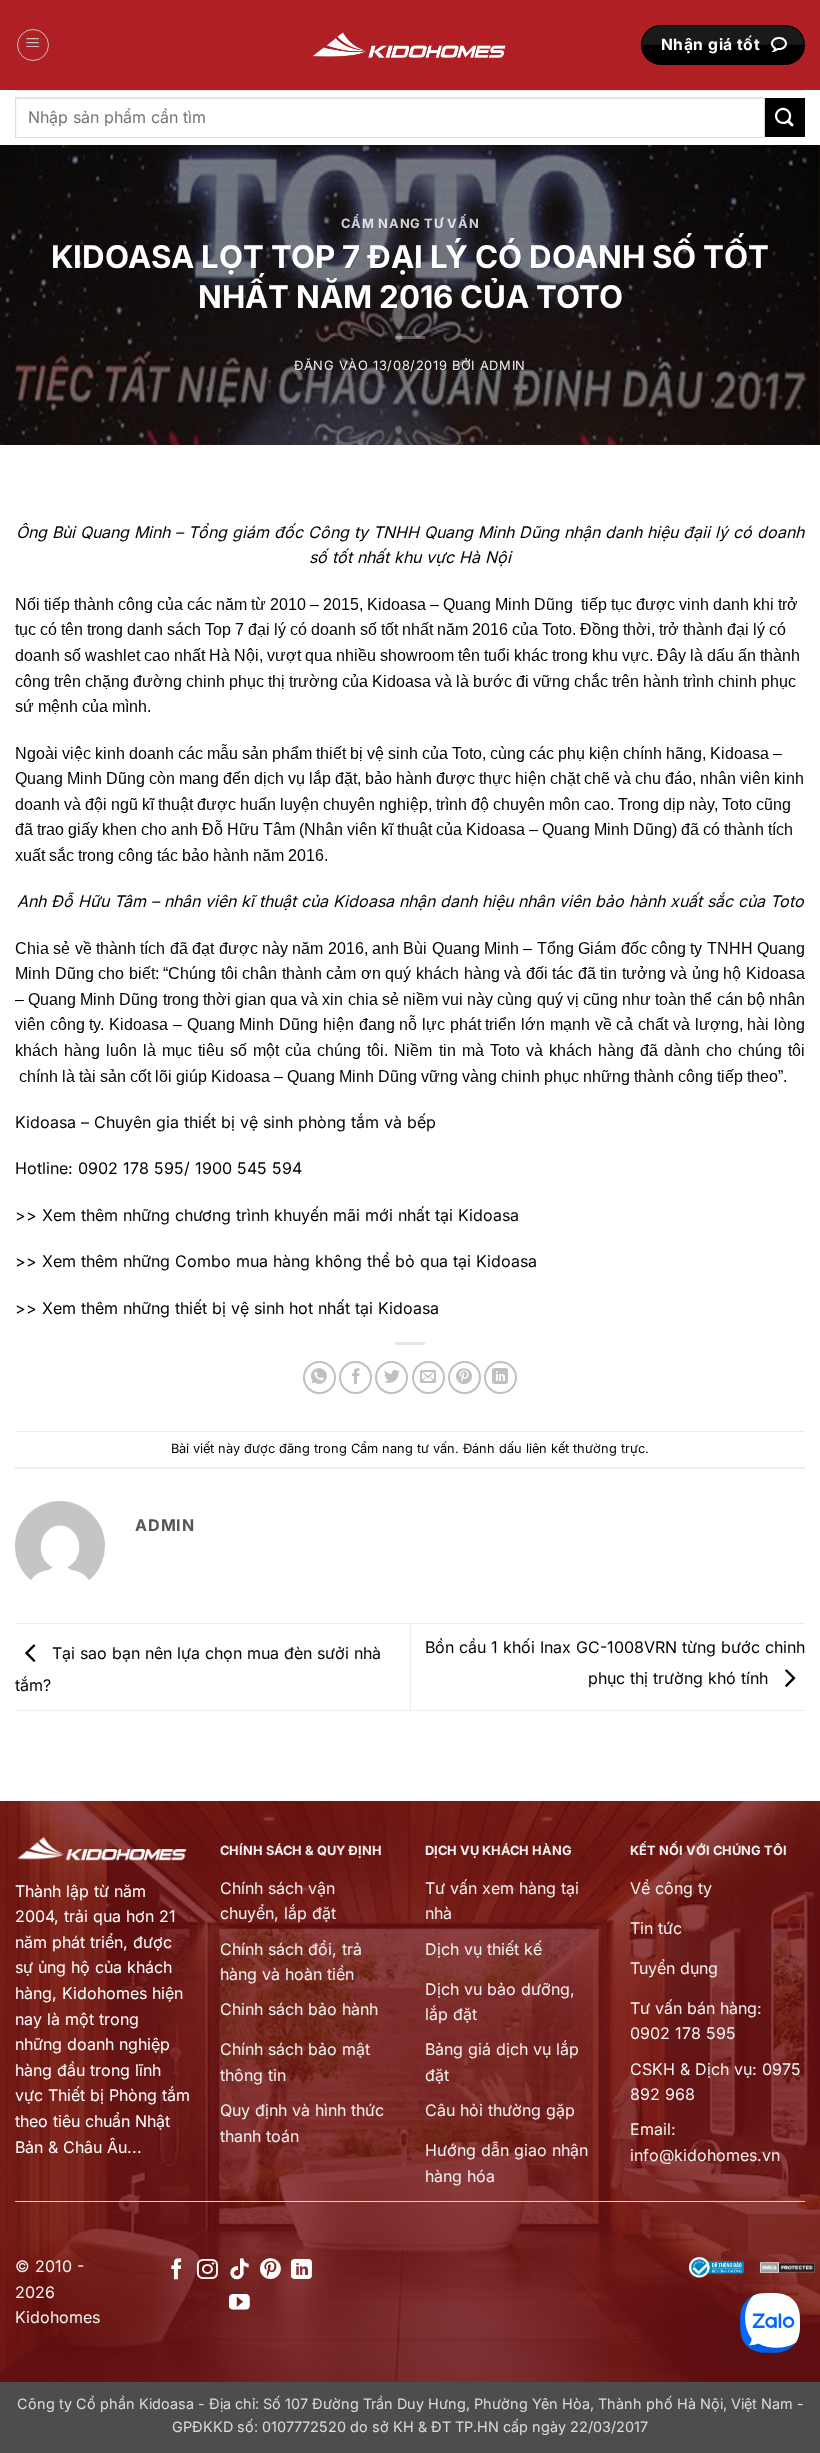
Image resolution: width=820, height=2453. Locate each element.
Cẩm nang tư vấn (410, 223)
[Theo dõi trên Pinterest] (270, 2270)
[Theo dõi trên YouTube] (239, 2303)
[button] (33, 45)
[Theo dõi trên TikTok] (239, 2270)
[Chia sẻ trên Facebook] (355, 1377)
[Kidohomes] (410, 45)
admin (503, 365)
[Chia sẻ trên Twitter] (391, 1377)
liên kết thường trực (585, 1448)
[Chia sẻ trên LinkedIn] (500, 1377)
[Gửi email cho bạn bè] (428, 1377)
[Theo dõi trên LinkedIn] (301, 2270)
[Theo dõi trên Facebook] (176, 2270)
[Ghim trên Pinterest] (464, 1377)
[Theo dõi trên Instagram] (207, 2270)
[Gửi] (785, 117)
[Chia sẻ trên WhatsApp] (319, 1377)
